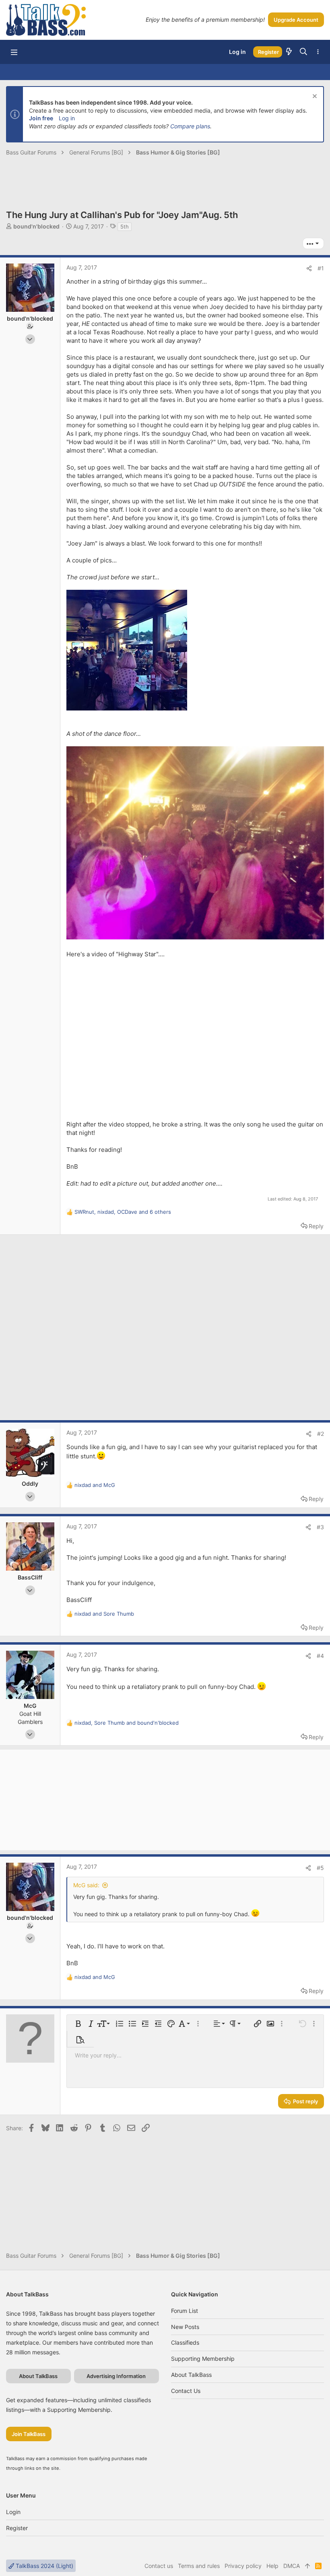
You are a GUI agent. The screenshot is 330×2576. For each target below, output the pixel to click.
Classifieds (185, 2342)
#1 (321, 268)
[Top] (307, 2566)
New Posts (185, 2327)
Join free (41, 118)
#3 (320, 1527)
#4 (320, 1656)
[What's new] (289, 52)
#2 (321, 1434)
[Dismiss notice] (314, 97)
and (95, 1485)
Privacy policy (243, 2566)
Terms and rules (199, 2566)
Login (13, 2512)
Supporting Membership (203, 2359)
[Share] (309, 268)
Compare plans (190, 126)
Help (272, 2566)
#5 (320, 1868)
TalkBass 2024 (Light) (44, 2566)
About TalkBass (191, 2375)
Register (17, 2528)
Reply (316, 1226)
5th (125, 227)
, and (127, 1723)
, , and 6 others (123, 1212)
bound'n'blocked (36, 226)
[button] (14, 52)
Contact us (186, 2391)
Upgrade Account (296, 20)
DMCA (292, 2566)
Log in (67, 118)
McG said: (86, 1885)
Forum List (185, 2311)
